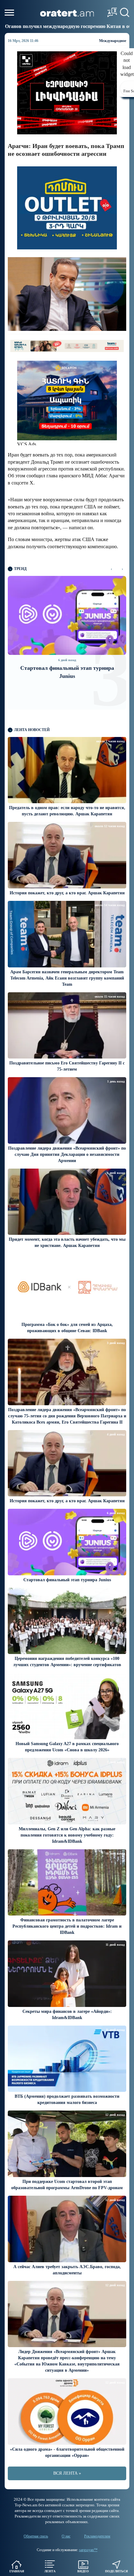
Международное (113, 41)
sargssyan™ (88, 2550)
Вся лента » (67, 2473)
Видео (83, 2571)
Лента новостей (32, 730)
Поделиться (116, 2571)
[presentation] (111, 569)
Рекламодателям (97, 2536)
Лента (50, 2571)
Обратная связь (36, 2536)
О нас (66, 2536)
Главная (17, 2571)
